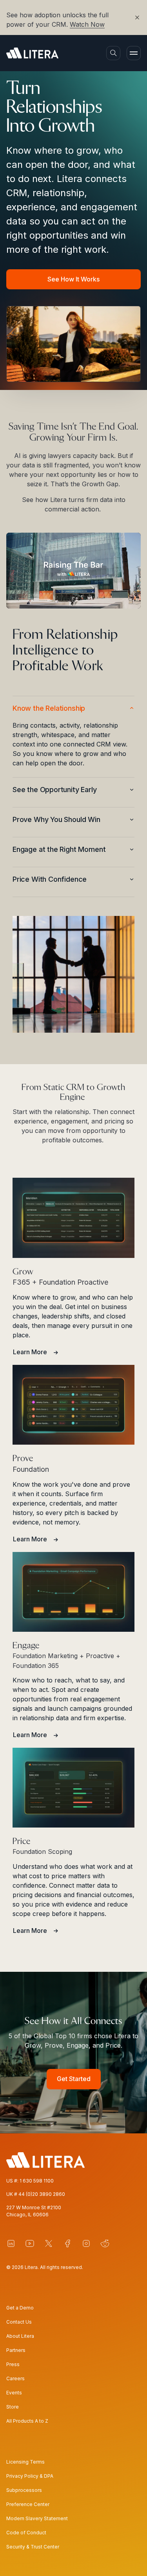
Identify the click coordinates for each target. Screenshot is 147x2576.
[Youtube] (30, 2243)
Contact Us (19, 2322)
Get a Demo (20, 2308)
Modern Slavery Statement (37, 2518)
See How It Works (73, 279)
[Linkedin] (11, 2243)
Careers (15, 2378)
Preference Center (28, 2504)
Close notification (134, 17)
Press (13, 2364)
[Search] (113, 53)
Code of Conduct (26, 2533)
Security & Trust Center (33, 2547)
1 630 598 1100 (37, 2181)
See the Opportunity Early (55, 790)
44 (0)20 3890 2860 (42, 2194)
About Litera (20, 2336)
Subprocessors (24, 2490)
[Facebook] (67, 2243)
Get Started (74, 2079)
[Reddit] (105, 2243)
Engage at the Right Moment (59, 849)
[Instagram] (86, 2243)
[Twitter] (49, 2243)
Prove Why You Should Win (56, 819)
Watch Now (87, 24)
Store (13, 2407)
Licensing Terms (25, 2462)
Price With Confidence (50, 879)
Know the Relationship (49, 708)
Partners (16, 2350)
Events (14, 2393)
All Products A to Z (27, 2421)
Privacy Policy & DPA (30, 2476)
